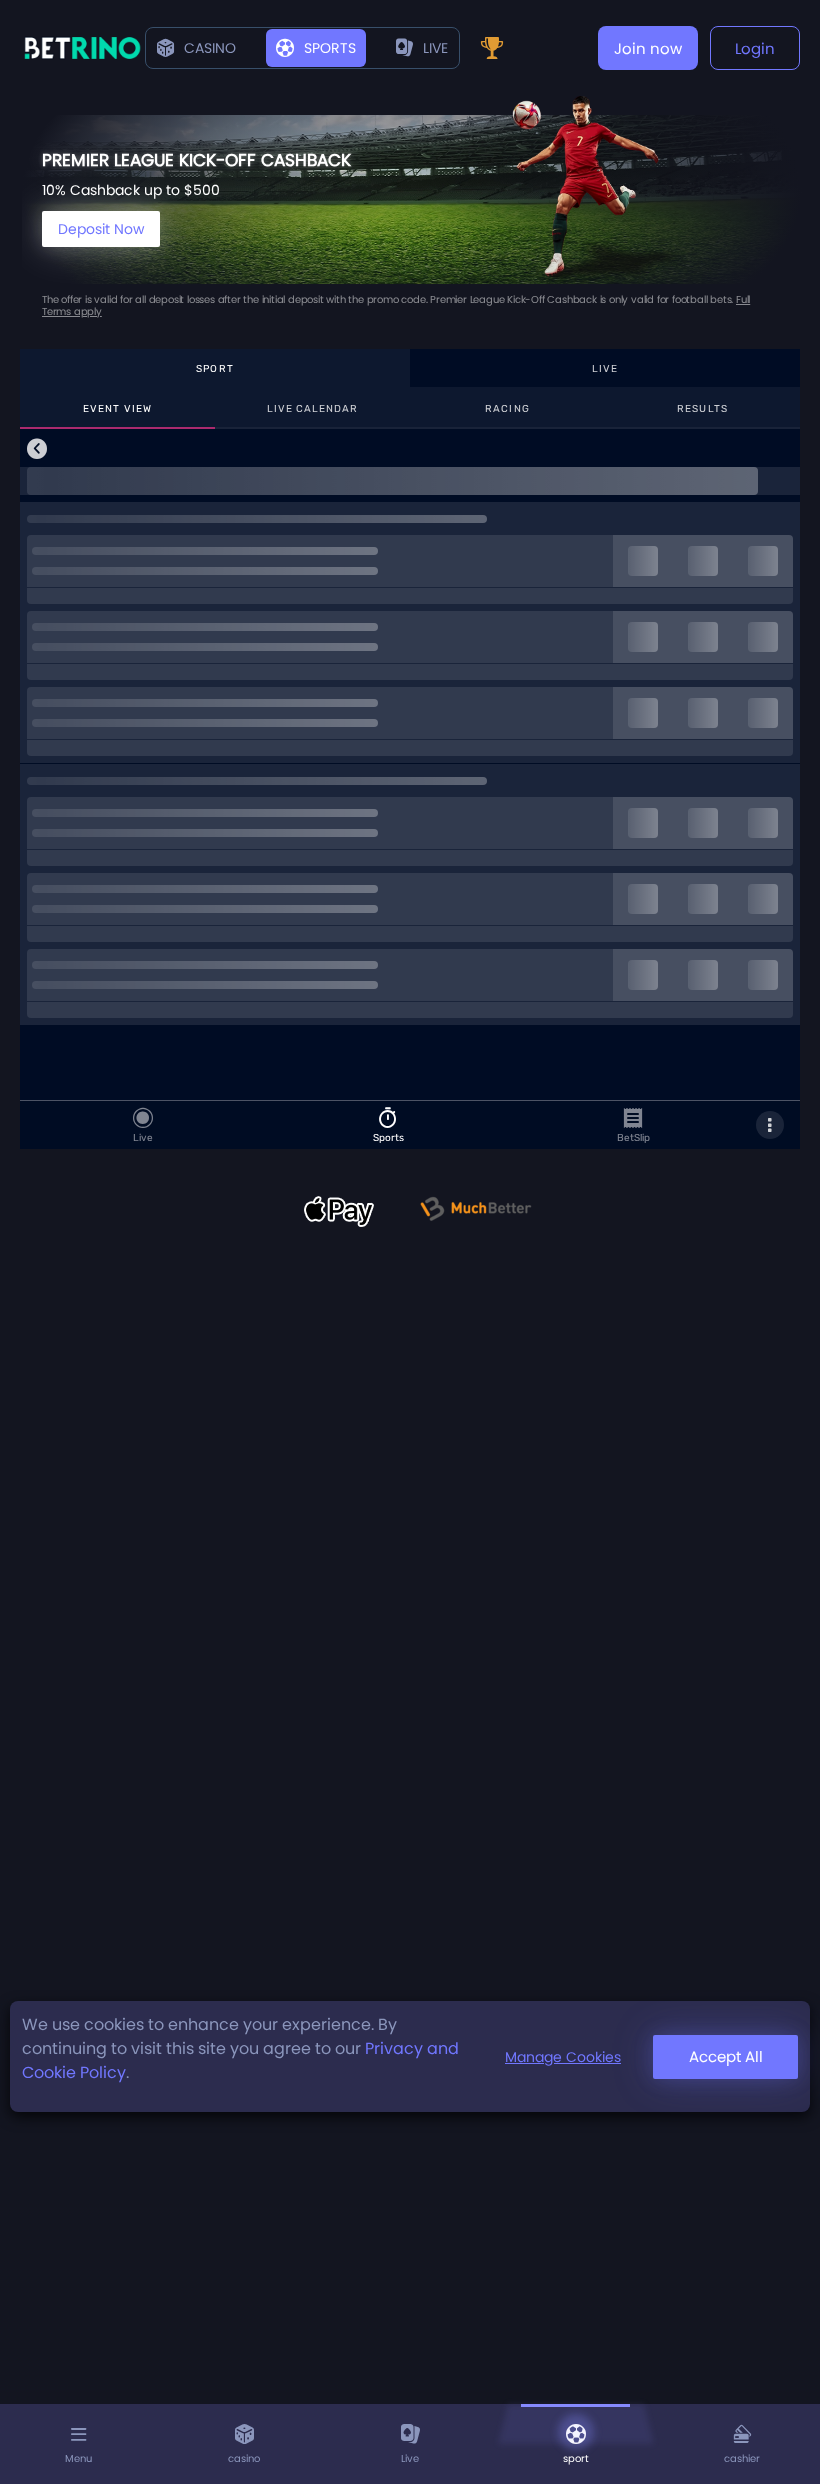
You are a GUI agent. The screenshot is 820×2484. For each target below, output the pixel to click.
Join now (648, 48)
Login (755, 48)
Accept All (726, 2056)
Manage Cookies (563, 2057)
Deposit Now (101, 229)
